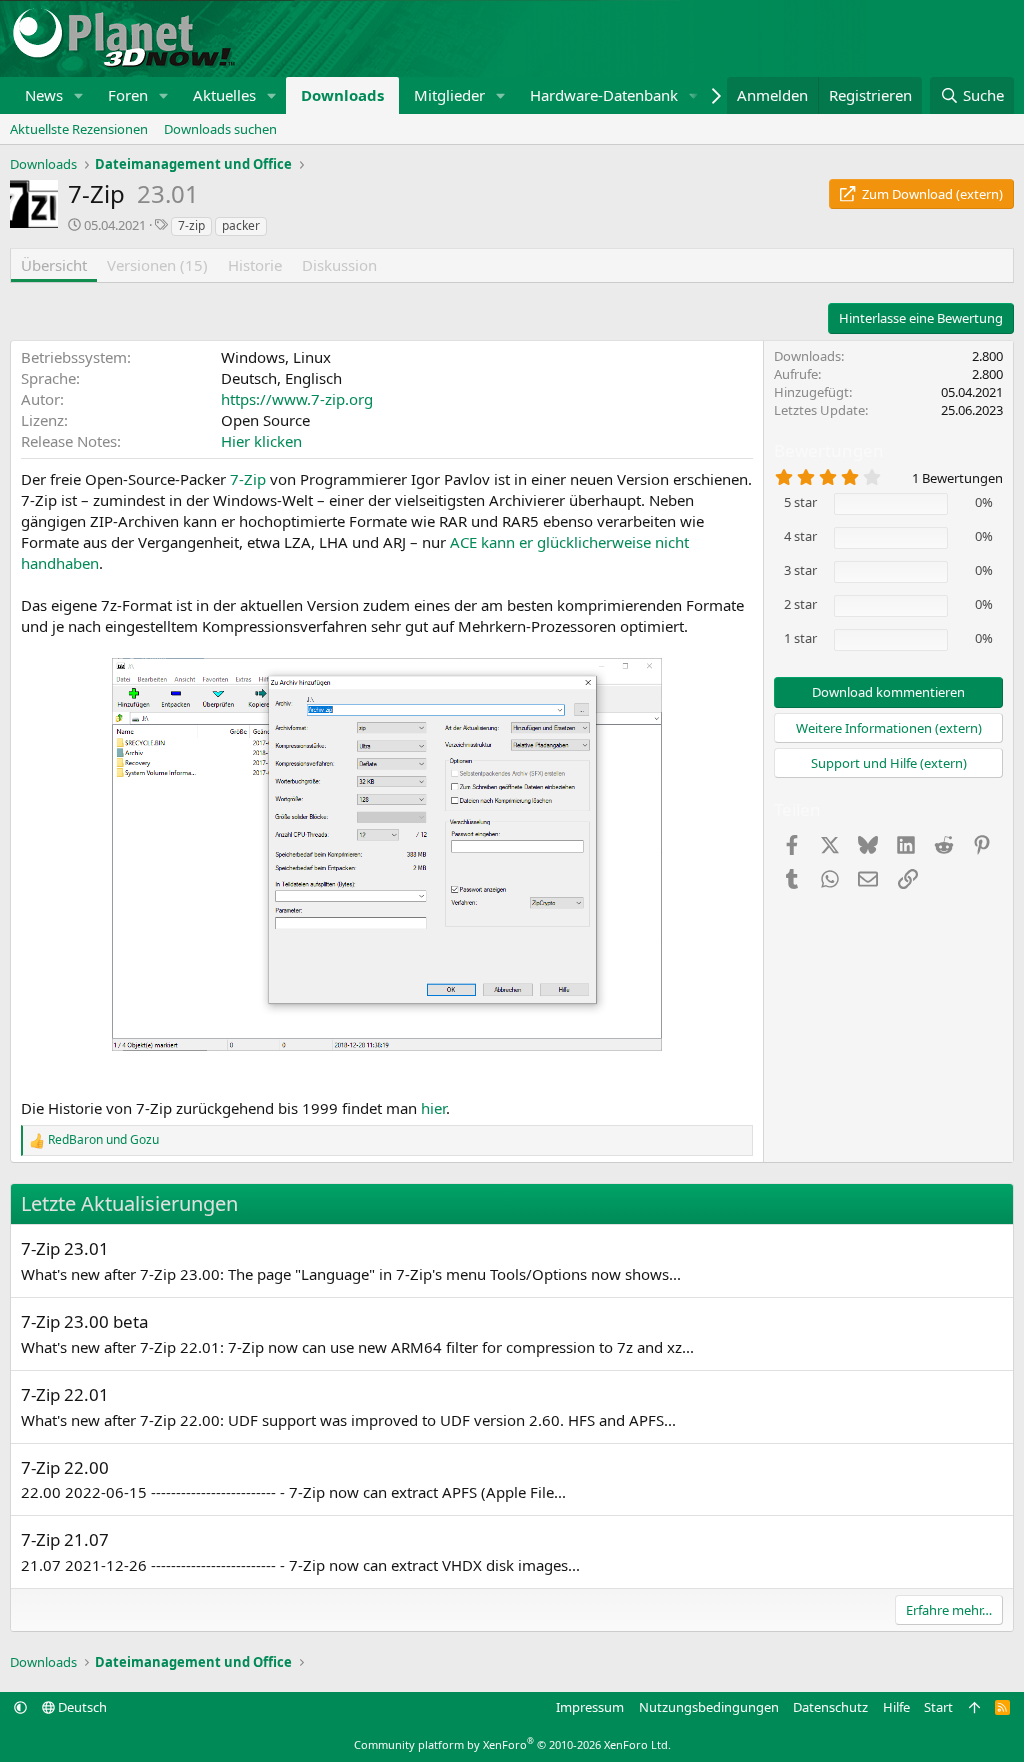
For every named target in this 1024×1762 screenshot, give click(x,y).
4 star (800, 536)
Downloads (342, 95)
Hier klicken (261, 441)
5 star (800, 502)
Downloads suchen (220, 129)
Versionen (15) (157, 265)
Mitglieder (449, 95)
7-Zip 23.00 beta (85, 1321)
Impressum (590, 1707)
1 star (800, 638)
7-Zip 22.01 (65, 1394)
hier (433, 1108)
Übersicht (54, 265)
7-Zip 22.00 (65, 1467)
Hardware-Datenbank (604, 95)
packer (241, 225)
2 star (800, 604)
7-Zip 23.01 (65, 1248)
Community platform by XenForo (512, 1744)
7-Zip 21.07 (65, 1539)
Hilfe (896, 1707)
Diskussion (339, 265)
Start (938, 1707)
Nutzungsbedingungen (709, 1707)
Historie (255, 265)
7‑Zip (248, 479)
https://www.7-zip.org (297, 399)
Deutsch (81, 1707)
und (103, 1140)
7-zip (191, 225)
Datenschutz (830, 1707)
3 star (800, 570)
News (44, 95)
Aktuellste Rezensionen (79, 129)
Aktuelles (224, 95)
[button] (79, 95)
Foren (128, 95)
